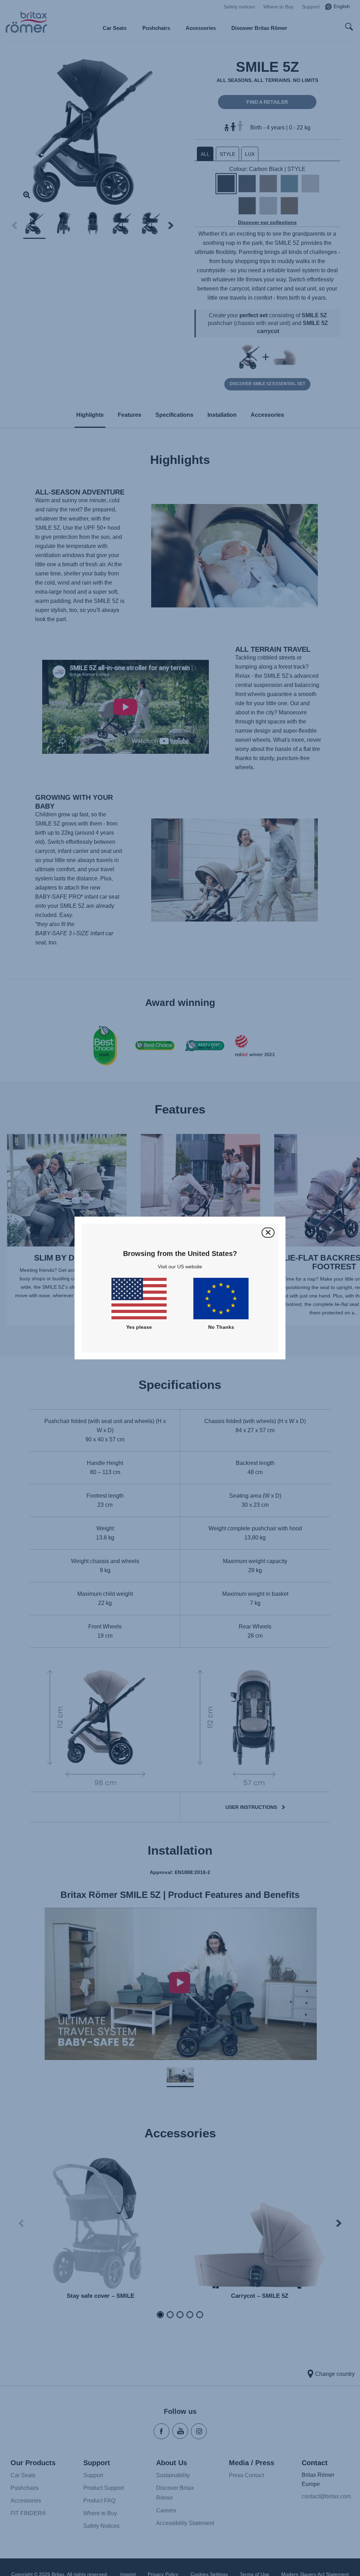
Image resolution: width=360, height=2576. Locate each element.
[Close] (268, 1233)
